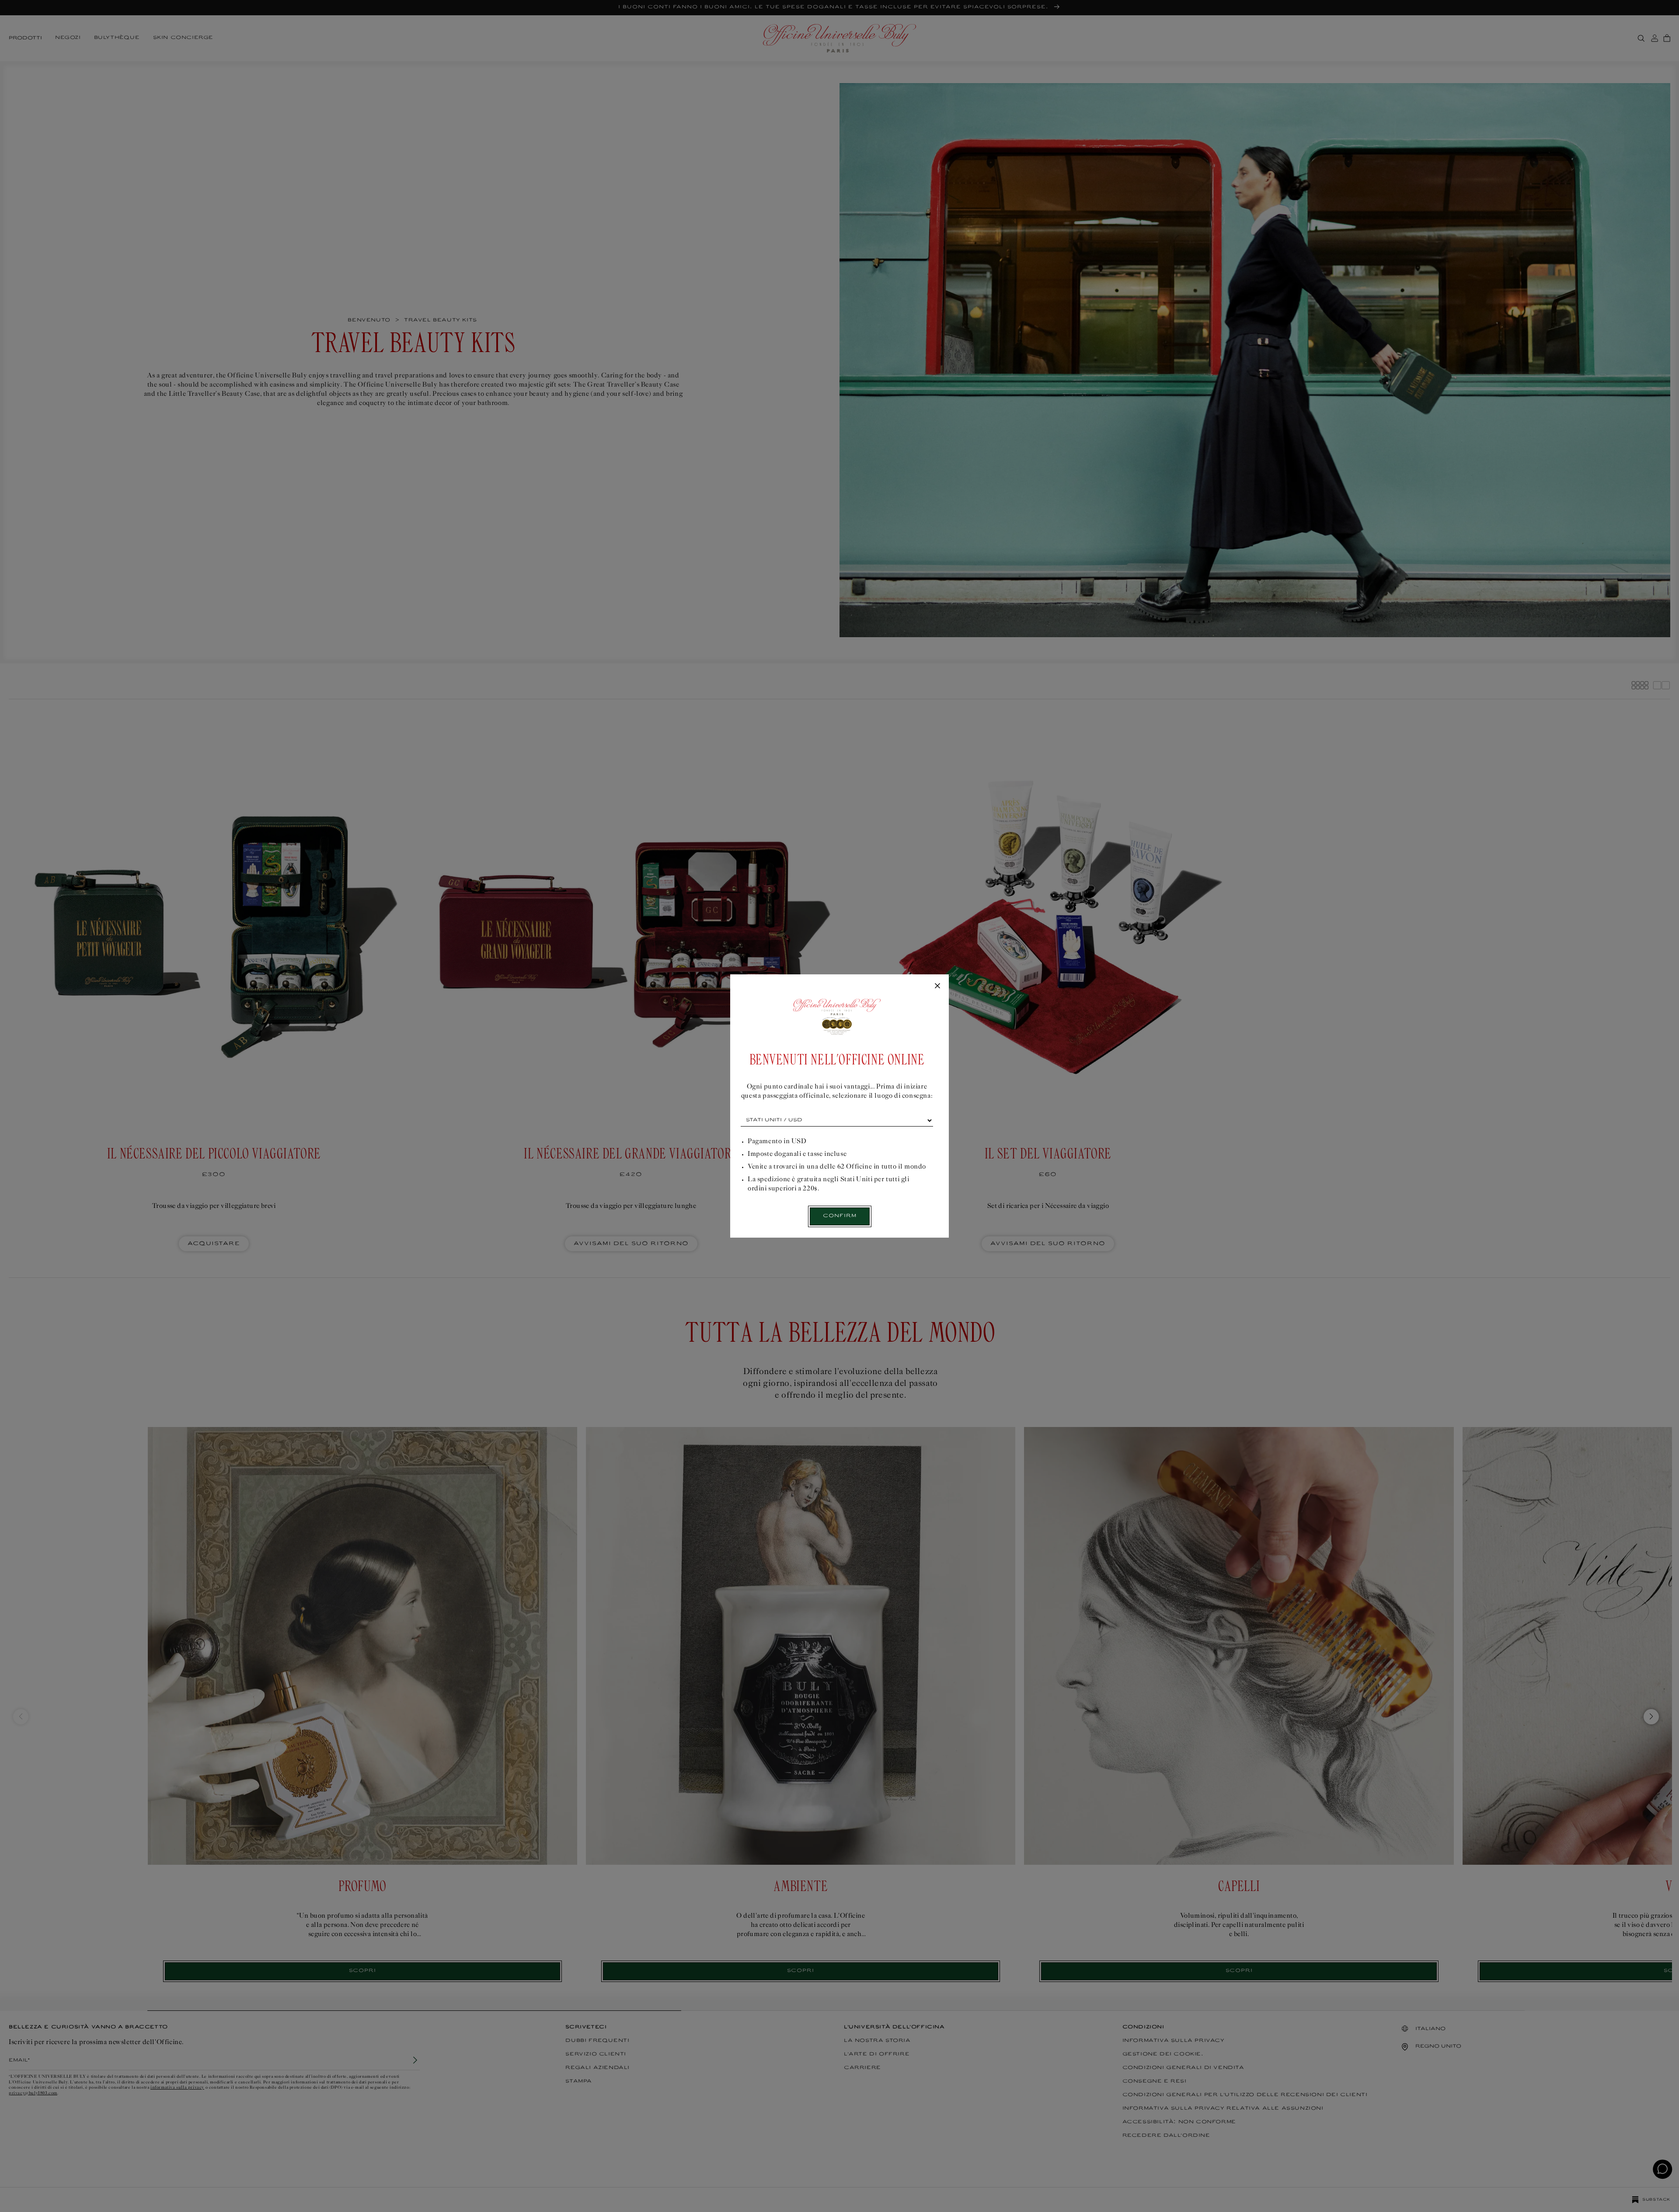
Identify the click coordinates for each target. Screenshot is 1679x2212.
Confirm (840, 1216)
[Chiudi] (937, 986)
